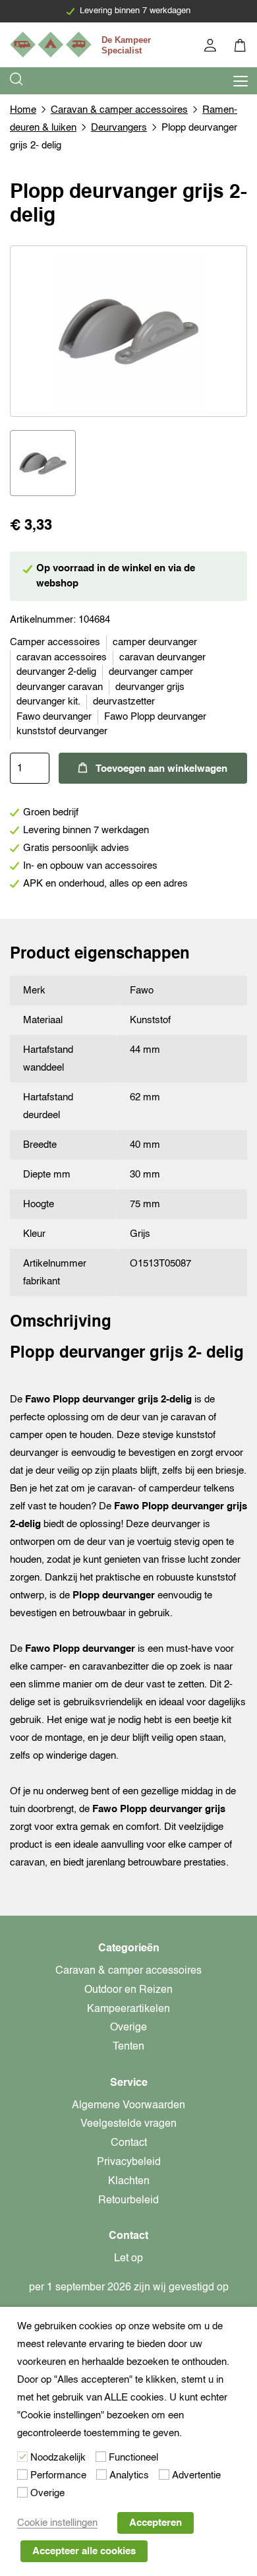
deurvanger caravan (60, 687)
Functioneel (133, 2458)
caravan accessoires (62, 657)
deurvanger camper (151, 672)
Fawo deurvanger (54, 717)
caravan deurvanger (162, 657)
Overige (128, 2028)
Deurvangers (119, 128)
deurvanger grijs (150, 687)
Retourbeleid (128, 2201)
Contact (129, 2143)
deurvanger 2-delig (56, 672)
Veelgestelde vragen (128, 2124)
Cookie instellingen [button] (57, 2523)
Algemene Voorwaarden (128, 2106)
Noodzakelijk (58, 2458)
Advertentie (196, 2475)
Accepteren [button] (156, 2523)
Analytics (129, 2475)
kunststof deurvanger (62, 731)
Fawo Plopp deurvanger (155, 717)
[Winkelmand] (241, 47)
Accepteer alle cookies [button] (84, 2551)
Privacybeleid (129, 2162)
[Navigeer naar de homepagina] (82, 45)
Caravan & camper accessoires (119, 110)
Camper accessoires (55, 642)
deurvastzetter (124, 702)
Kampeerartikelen (128, 2009)
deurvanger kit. (48, 702)
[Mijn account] (211, 47)
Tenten (128, 2047)
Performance (58, 2475)
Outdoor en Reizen (128, 1990)
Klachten (129, 2182)
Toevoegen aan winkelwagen (161, 769)
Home (23, 110)
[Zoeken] (17, 81)
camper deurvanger (155, 642)
